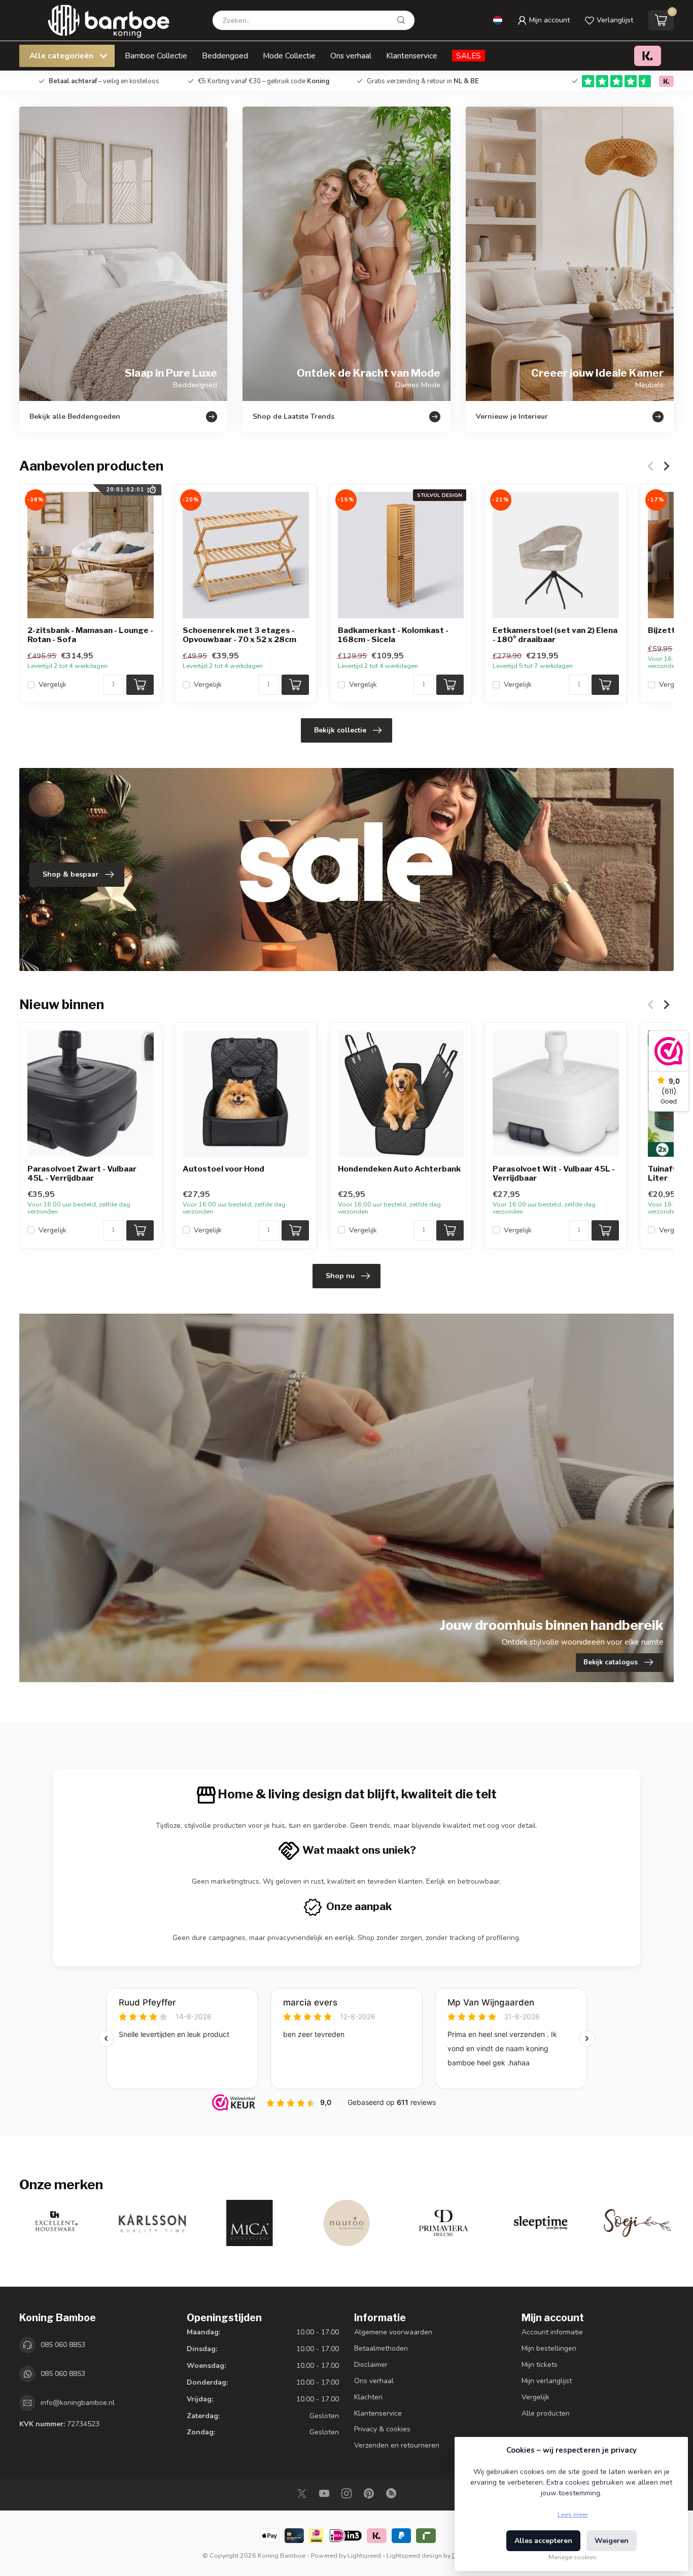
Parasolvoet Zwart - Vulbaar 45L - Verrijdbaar (82, 1174)
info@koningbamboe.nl (78, 2403)
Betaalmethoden (381, 2348)
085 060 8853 (63, 2345)
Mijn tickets (540, 2365)
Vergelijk (53, 684)
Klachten (368, 2397)
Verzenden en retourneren (397, 2445)
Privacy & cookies (382, 2429)
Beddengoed (225, 56)
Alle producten (546, 2413)
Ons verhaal (351, 56)
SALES (469, 56)
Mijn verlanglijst (547, 2381)
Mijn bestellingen (549, 2348)
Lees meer (573, 2514)
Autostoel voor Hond (223, 1169)
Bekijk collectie (340, 730)
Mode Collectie (289, 56)
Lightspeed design (414, 2555)
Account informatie (552, 2332)
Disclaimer (371, 2365)
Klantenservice (412, 56)
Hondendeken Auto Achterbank (399, 1169)
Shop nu (340, 1276)
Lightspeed (364, 2555)
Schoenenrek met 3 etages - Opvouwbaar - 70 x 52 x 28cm (239, 635)
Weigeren (612, 2541)
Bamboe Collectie (156, 56)
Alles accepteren (543, 2541)
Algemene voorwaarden (393, 2332)
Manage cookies (573, 2557)
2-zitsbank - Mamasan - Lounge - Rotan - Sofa (90, 635)
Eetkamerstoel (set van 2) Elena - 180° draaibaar (555, 635)
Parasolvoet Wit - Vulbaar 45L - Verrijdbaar (554, 1174)
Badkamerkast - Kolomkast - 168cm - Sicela (393, 635)
